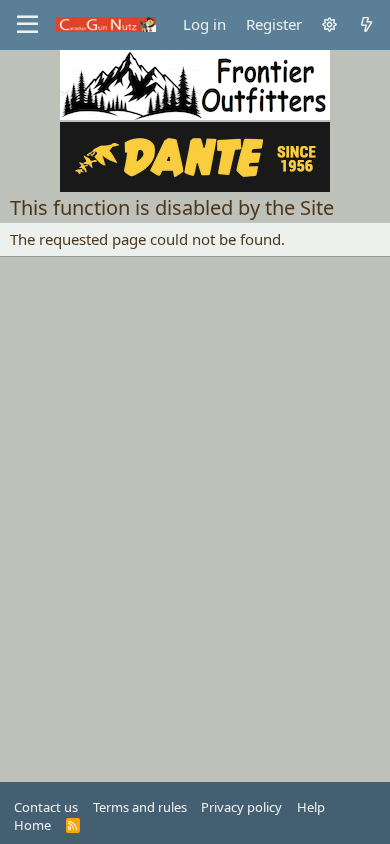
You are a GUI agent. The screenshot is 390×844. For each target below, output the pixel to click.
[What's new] (366, 24)
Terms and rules (140, 807)
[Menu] (27, 25)
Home (32, 825)
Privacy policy (241, 807)
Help (311, 807)
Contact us (46, 807)
